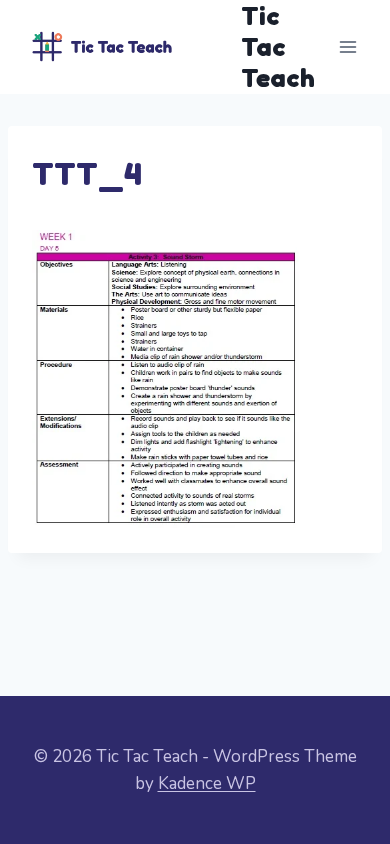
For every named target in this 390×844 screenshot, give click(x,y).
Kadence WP (207, 783)
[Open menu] (347, 46)
